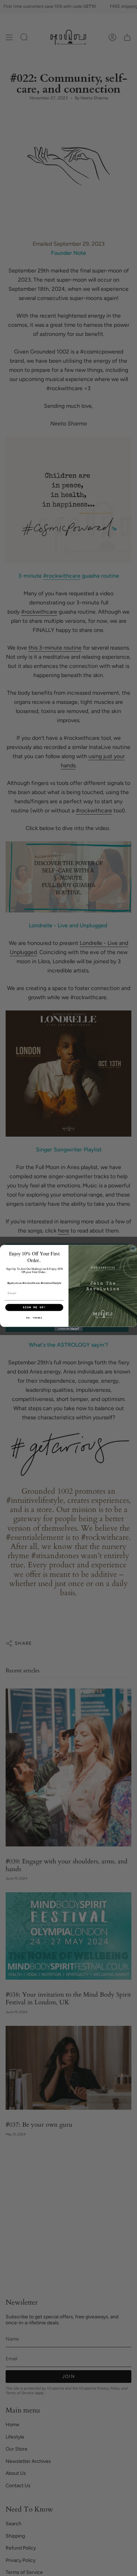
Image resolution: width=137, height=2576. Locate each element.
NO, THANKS (34, 1318)
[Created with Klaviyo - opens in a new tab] (68, 1329)
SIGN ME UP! (34, 1307)
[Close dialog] (133, 1249)
